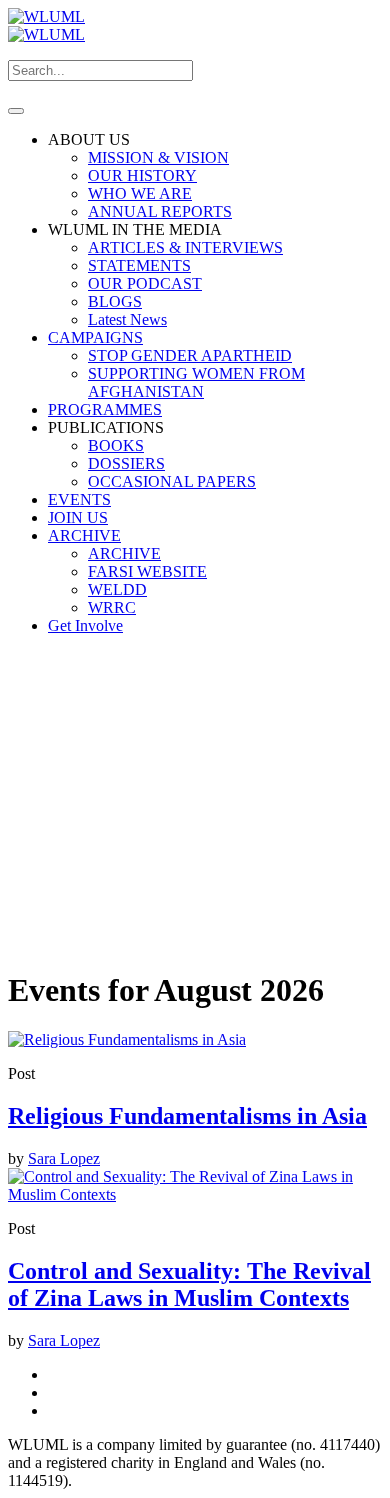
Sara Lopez (64, 1158)
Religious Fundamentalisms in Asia (187, 1116)
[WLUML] (46, 25)
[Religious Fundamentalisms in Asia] (127, 1039)
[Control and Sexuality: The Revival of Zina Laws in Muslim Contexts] (195, 1194)
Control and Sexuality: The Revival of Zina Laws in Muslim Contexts (189, 1284)
